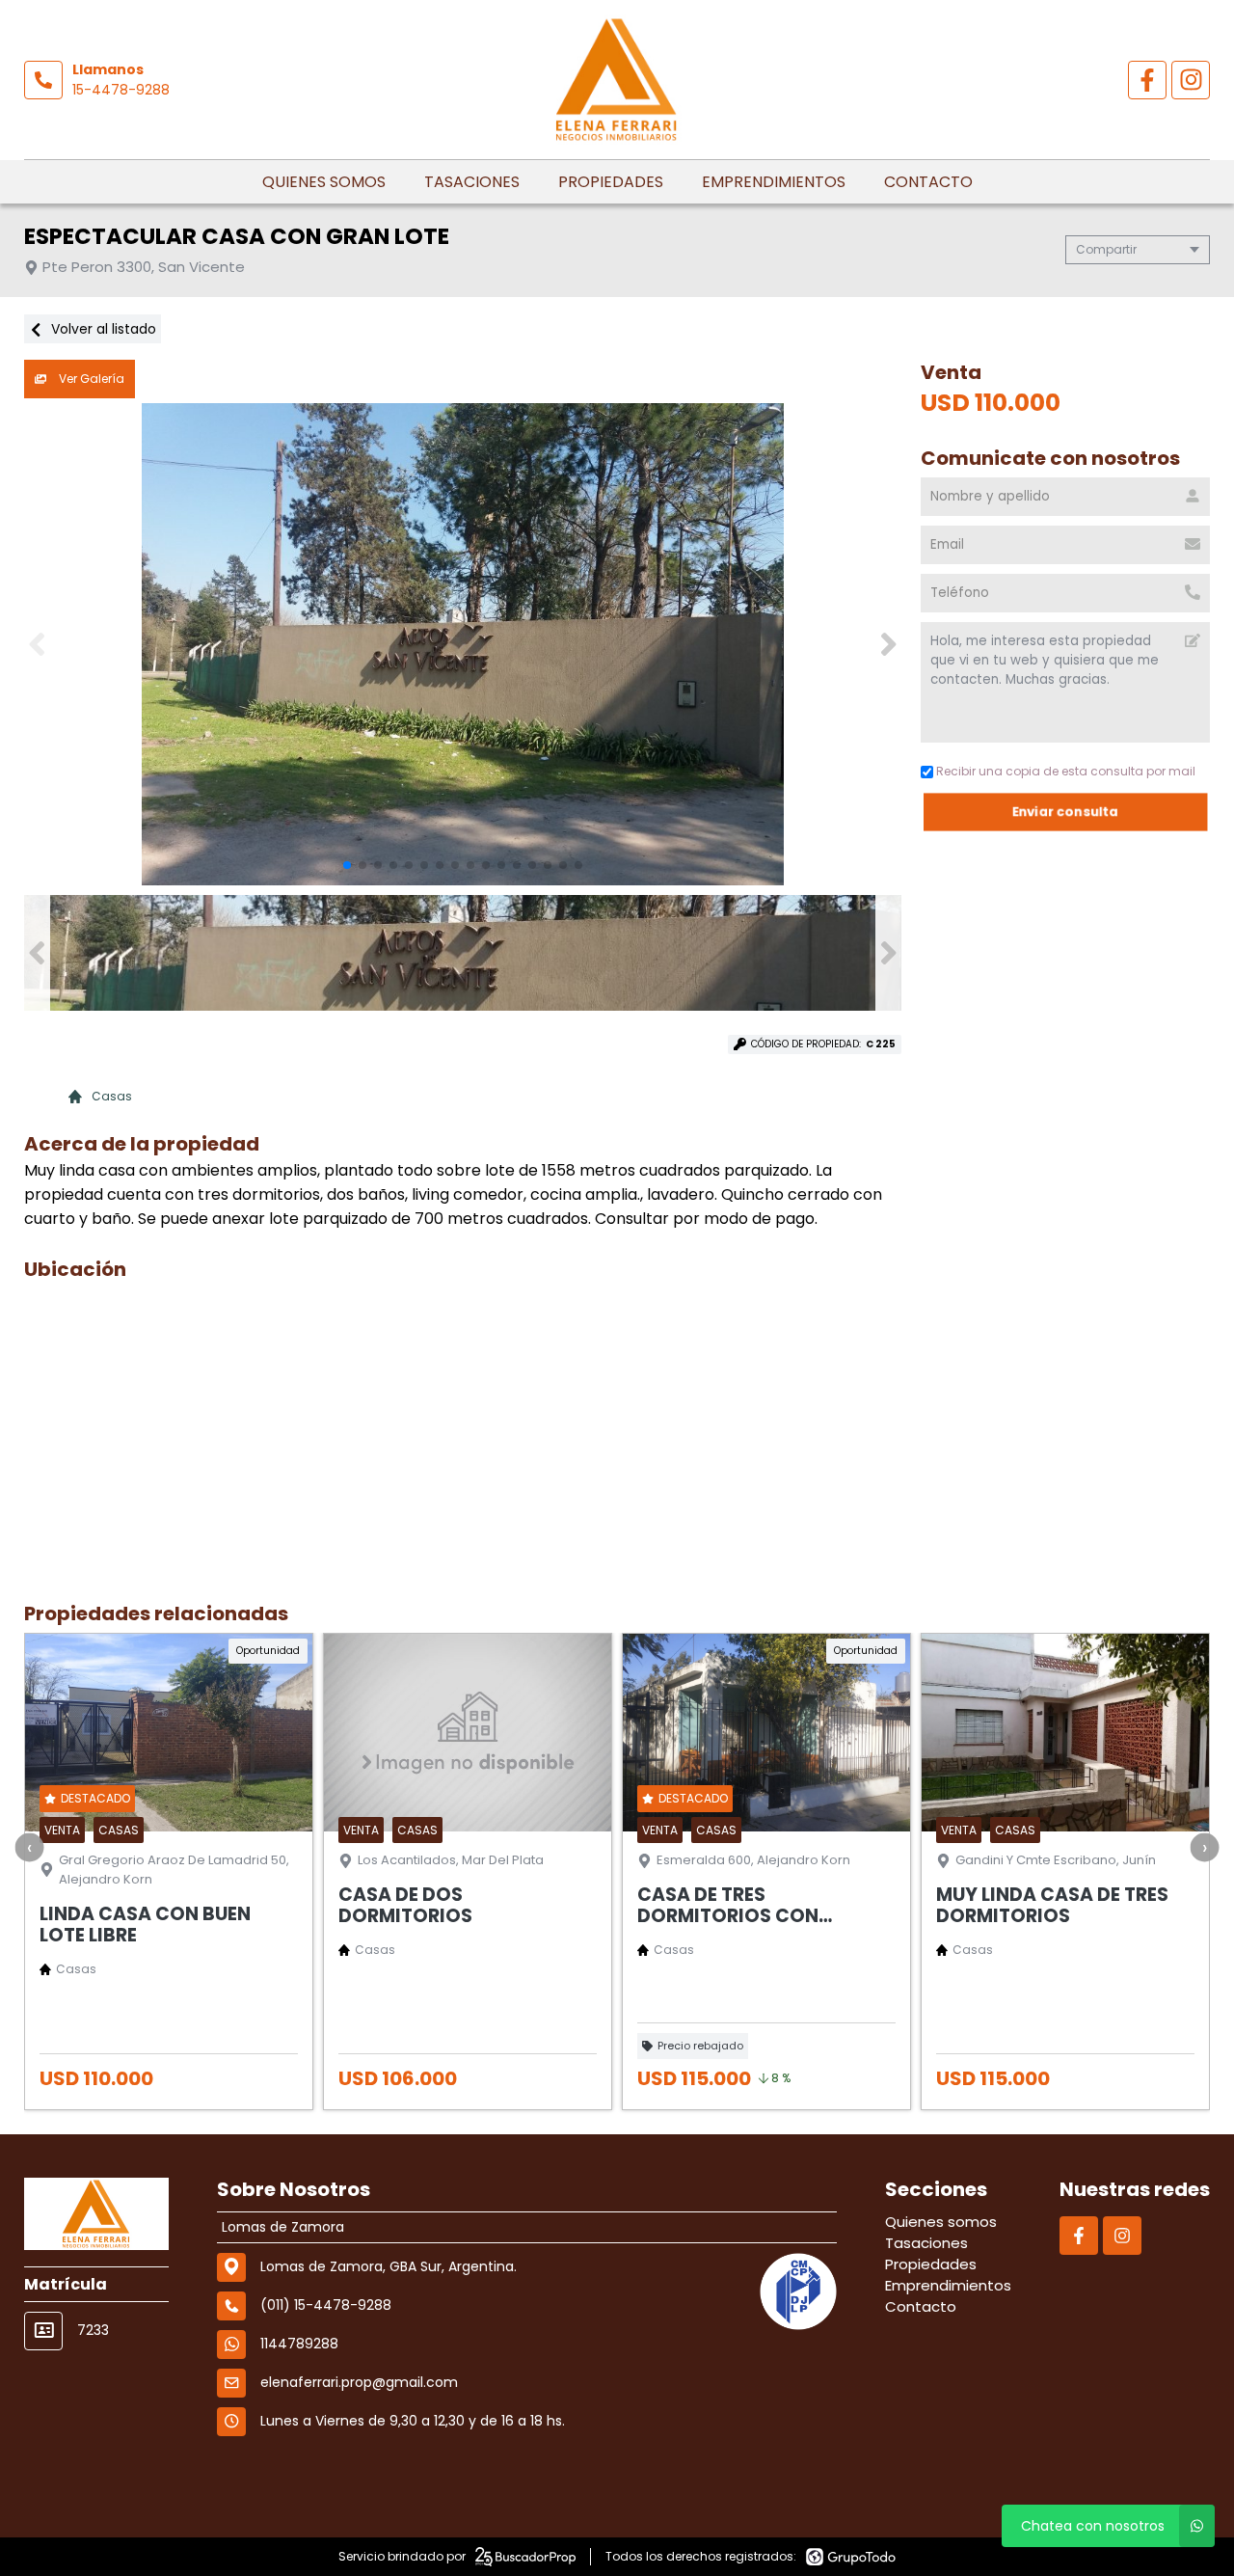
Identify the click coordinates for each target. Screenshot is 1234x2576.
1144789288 (299, 2344)
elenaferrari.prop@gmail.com (359, 2382)
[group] (463, 644)
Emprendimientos (774, 182)
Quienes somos (324, 182)
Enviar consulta (1065, 812)
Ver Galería (90, 379)
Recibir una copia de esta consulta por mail (1066, 771)
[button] (888, 644)
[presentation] (29, 1847)
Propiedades (611, 182)
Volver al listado (102, 329)
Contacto (928, 182)
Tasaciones (472, 182)
